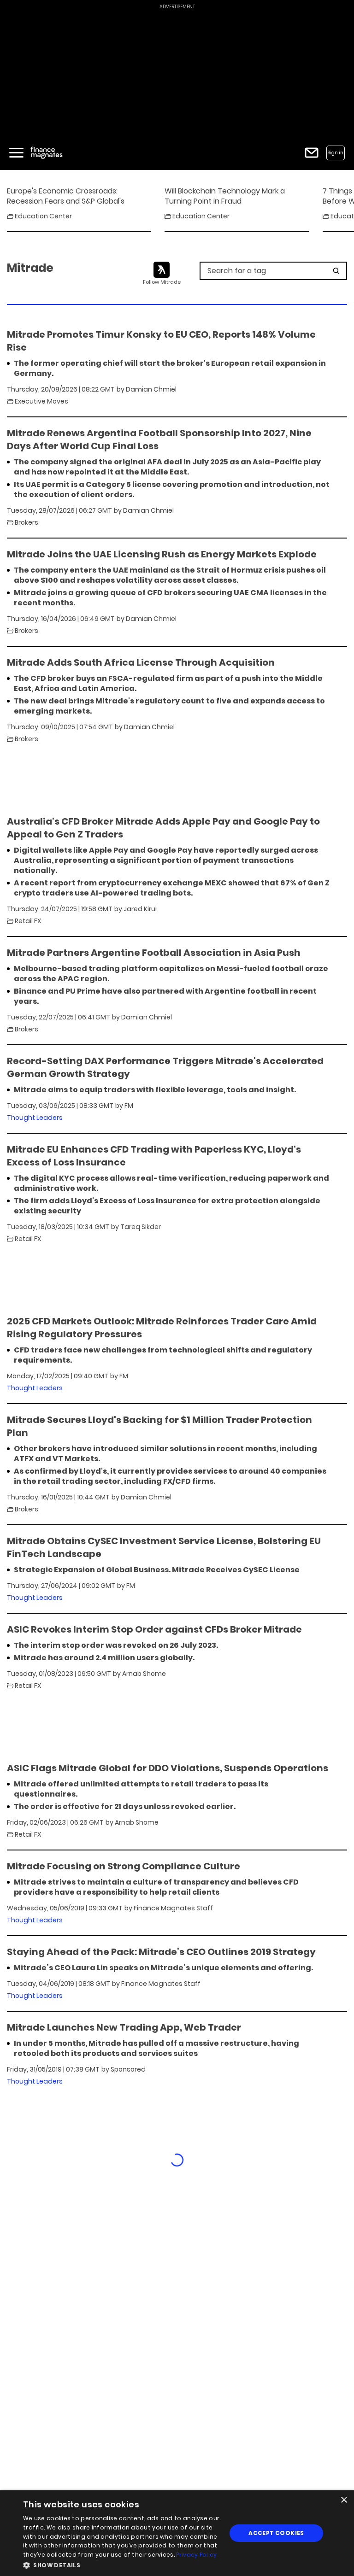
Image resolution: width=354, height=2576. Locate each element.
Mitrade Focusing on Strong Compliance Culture (124, 1866)
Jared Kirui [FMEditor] (140, 909)
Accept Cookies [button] (276, 2533)
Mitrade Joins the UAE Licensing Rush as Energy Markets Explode (162, 554)
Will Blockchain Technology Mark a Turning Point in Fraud (225, 196)
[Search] (336, 271)
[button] (122, 2564)
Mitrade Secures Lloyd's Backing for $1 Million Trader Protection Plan (159, 1426)
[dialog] (177, 2533)
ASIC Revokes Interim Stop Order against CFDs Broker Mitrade (154, 1629)
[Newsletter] (312, 153)
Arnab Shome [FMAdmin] (144, 1674)
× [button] (344, 2500)
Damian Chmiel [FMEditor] (151, 389)
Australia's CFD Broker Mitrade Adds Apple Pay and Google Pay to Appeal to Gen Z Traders (163, 828)
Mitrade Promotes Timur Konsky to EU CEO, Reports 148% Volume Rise (161, 341)
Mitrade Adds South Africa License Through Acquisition (141, 662)
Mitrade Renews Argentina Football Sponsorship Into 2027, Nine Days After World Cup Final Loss (159, 439)
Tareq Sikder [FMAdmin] (141, 1227)
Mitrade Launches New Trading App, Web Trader (124, 2027)
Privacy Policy (196, 2555)
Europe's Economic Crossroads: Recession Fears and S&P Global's (66, 196)
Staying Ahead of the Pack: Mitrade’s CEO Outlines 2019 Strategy (161, 1952)
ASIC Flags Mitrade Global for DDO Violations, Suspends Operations (168, 1768)
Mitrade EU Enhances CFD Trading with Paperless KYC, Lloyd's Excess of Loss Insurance (154, 1156)
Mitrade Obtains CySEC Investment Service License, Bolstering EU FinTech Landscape (164, 1547)
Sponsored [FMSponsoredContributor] (128, 2069)
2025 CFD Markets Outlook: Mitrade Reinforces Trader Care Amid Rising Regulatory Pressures (162, 1328)
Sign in (336, 153)
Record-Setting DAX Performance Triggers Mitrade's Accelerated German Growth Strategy (165, 1067)
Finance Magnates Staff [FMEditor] (173, 1908)
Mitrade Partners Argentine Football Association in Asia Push (154, 953)
